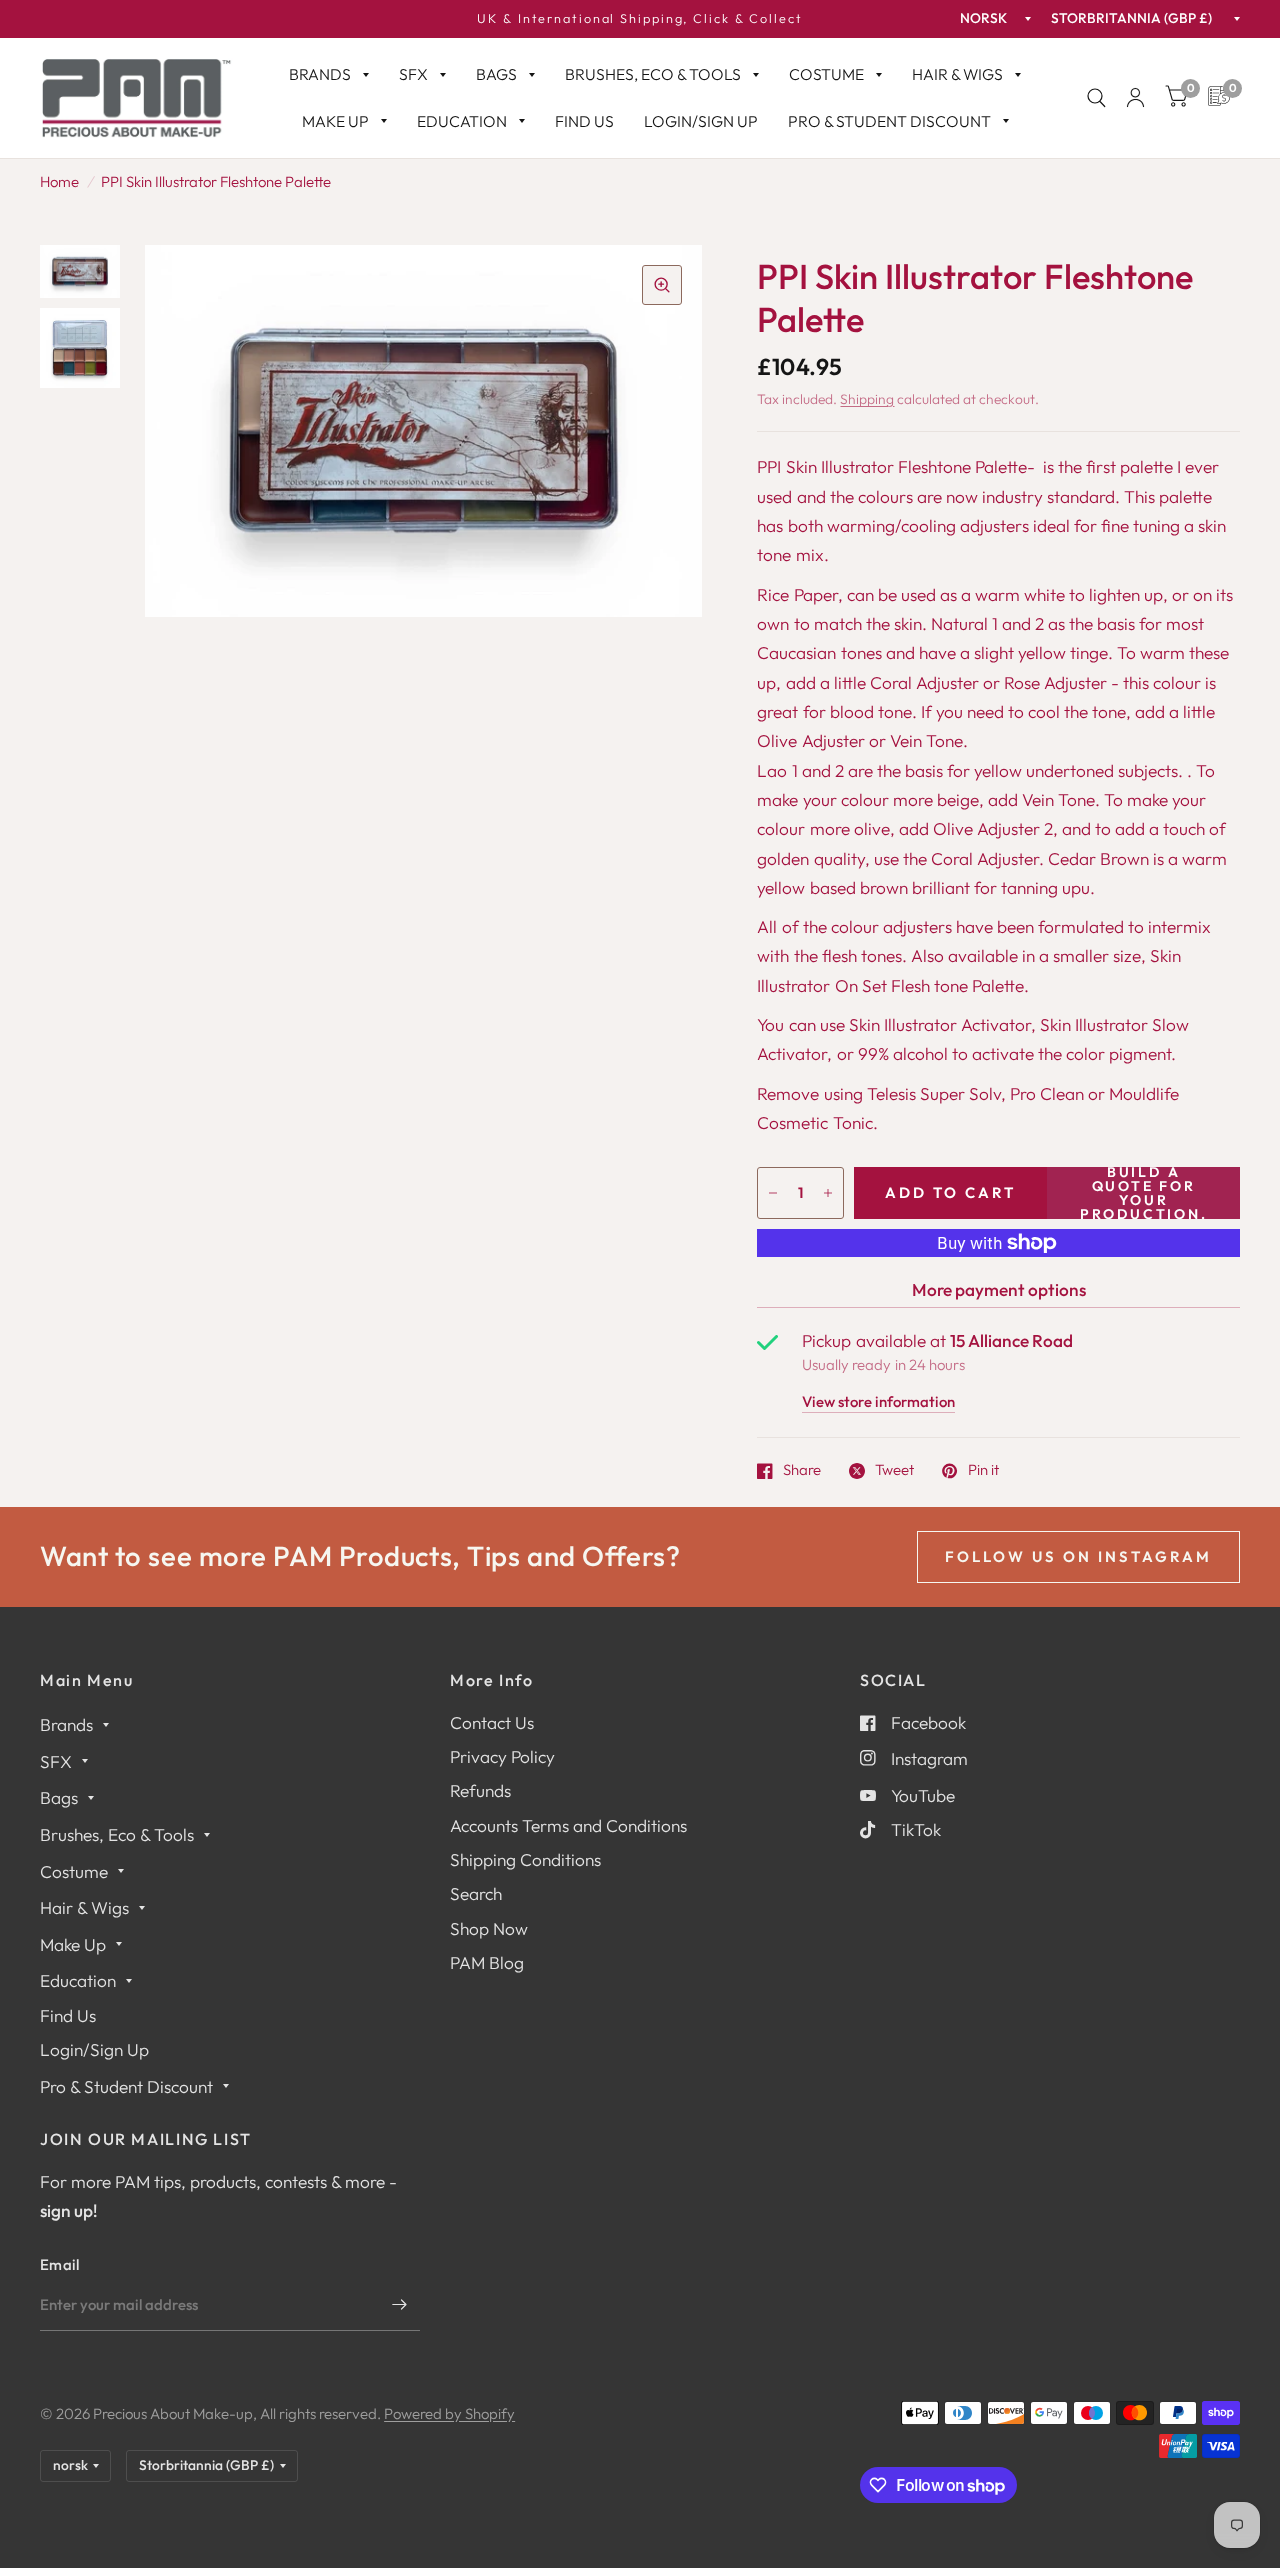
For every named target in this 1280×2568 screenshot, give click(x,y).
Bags (496, 74)
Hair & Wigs (957, 74)
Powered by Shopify (449, 2413)
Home (59, 181)
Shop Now (489, 1928)
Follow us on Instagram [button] (1078, 1556)
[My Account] (1135, 98)
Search (476, 1893)
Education (462, 121)
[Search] (1096, 98)
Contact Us (492, 1722)
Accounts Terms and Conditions (568, 1825)
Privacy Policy (502, 1756)
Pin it (983, 1471)
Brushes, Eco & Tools (653, 74)
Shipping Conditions (525, 1859)
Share (802, 1471)
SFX (413, 74)
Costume (826, 74)
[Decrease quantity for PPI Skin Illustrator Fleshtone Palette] (773, 1193)
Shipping (867, 399)
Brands (320, 74)
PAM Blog (487, 1962)
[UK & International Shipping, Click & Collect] (640, 19)
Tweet (894, 1471)
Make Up (335, 121)
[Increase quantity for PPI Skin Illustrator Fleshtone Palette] (828, 1193)
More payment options (999, 1289)
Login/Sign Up (701, 121)
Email (60, 2264)
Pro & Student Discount (889, 121)
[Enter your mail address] (400, 2305)
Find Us (584, 121)
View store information (878, 1402)
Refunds (480, 1790)
